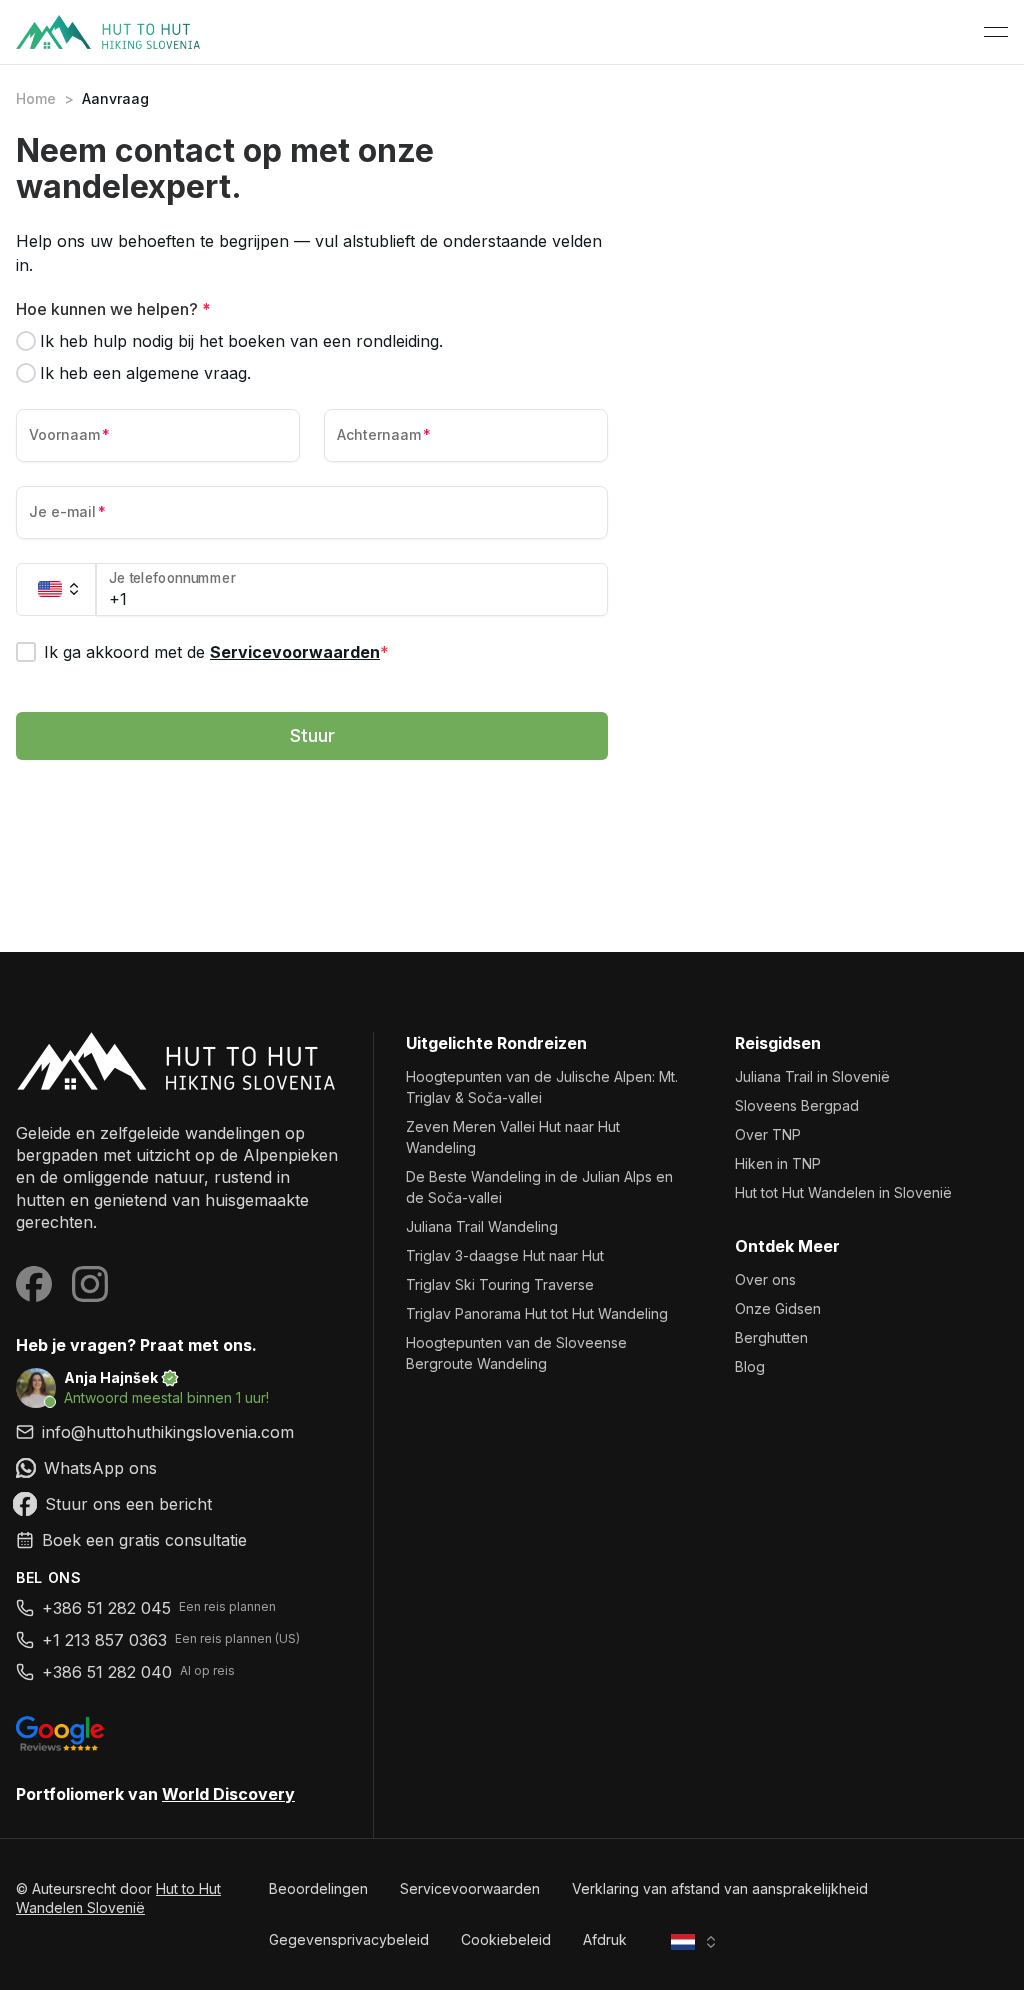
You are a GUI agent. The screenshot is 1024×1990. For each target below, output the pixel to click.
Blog (750, 1366)
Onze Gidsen (778, 1308)
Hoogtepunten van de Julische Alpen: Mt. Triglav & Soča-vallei (542, 1087)
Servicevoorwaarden (295, 652)
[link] (178, 1468)
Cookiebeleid (506, 1939)
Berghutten (771, 1337)
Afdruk (605, 1939)
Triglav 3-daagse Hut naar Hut (505, 1255)
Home (36, 98)
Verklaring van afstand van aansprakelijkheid (720, 1888)
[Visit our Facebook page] (34, 1284)
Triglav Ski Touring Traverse (500, 1284)
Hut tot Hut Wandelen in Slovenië (843, 1192)
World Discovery (228, 1794)
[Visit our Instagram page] (90, 1284)
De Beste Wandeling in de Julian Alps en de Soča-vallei (539, 1187)
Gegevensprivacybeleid (349, 1939)
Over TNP (768, 1134)
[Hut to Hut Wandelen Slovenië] (178, 1061)
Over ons (765, 1279)
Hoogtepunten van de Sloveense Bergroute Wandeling (516, 1353)
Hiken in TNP (778, 1163)
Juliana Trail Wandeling (482, 1226)
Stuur (312, 735)
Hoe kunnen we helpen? (113, 309)
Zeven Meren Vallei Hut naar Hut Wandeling (513, 1137)
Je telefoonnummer (172, 578)
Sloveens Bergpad (797, 1105)
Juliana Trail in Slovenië (812, 1076)
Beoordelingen (318, 1888)
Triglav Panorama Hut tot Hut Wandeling (537, 1313)
